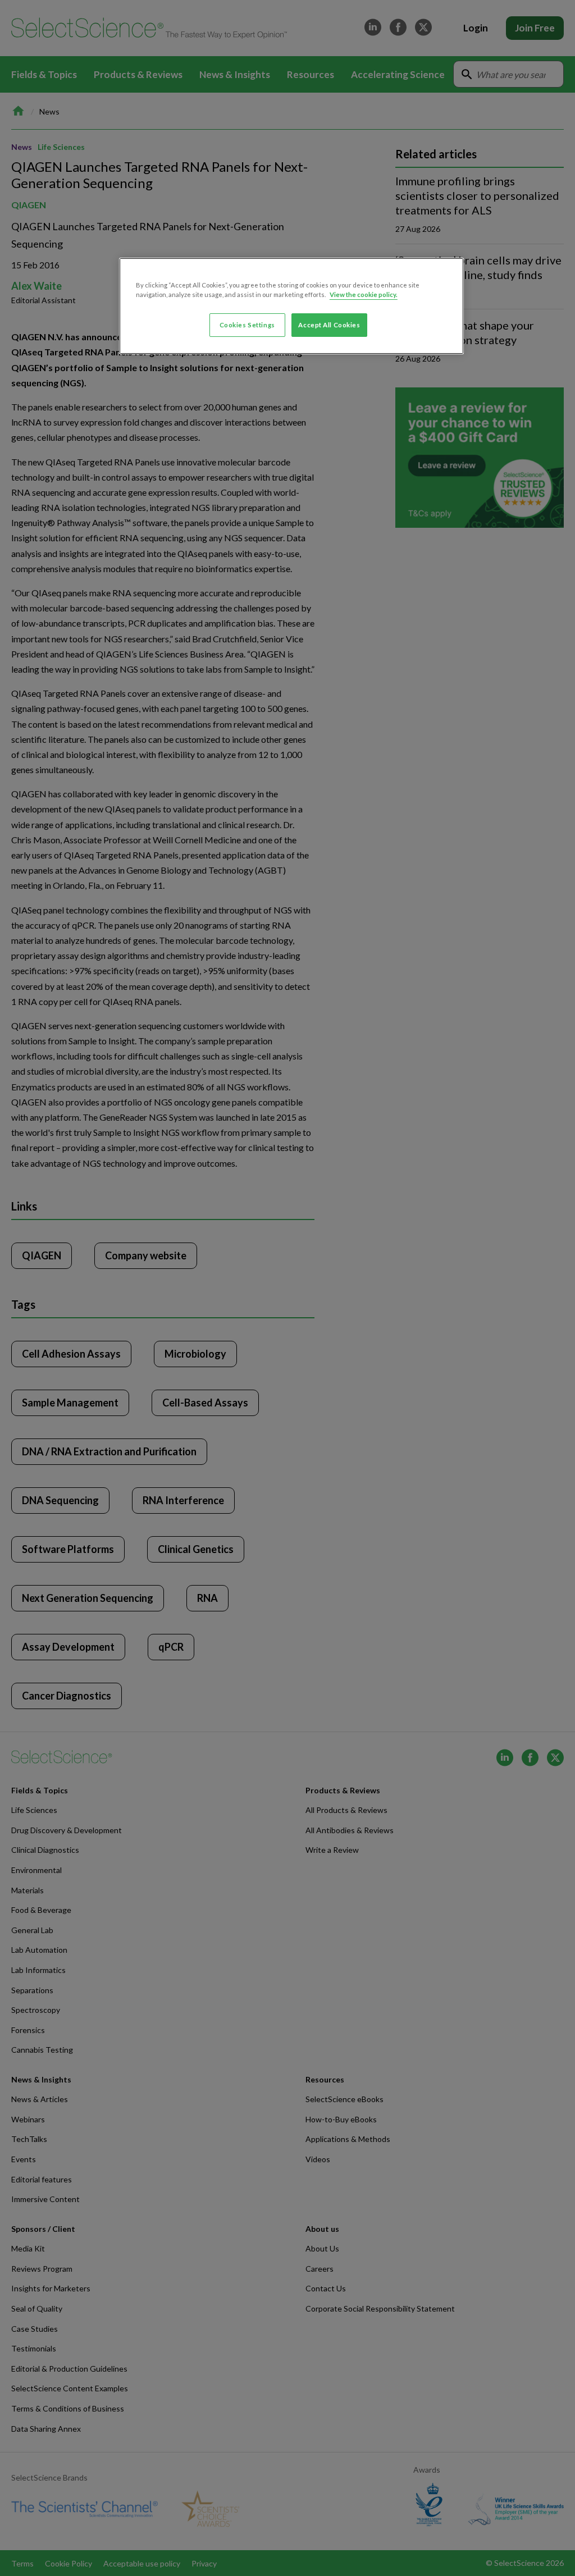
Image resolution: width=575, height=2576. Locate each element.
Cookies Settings (247, 325)
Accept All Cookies (329, 325)
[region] (291, 306)
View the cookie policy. (364, 294)
